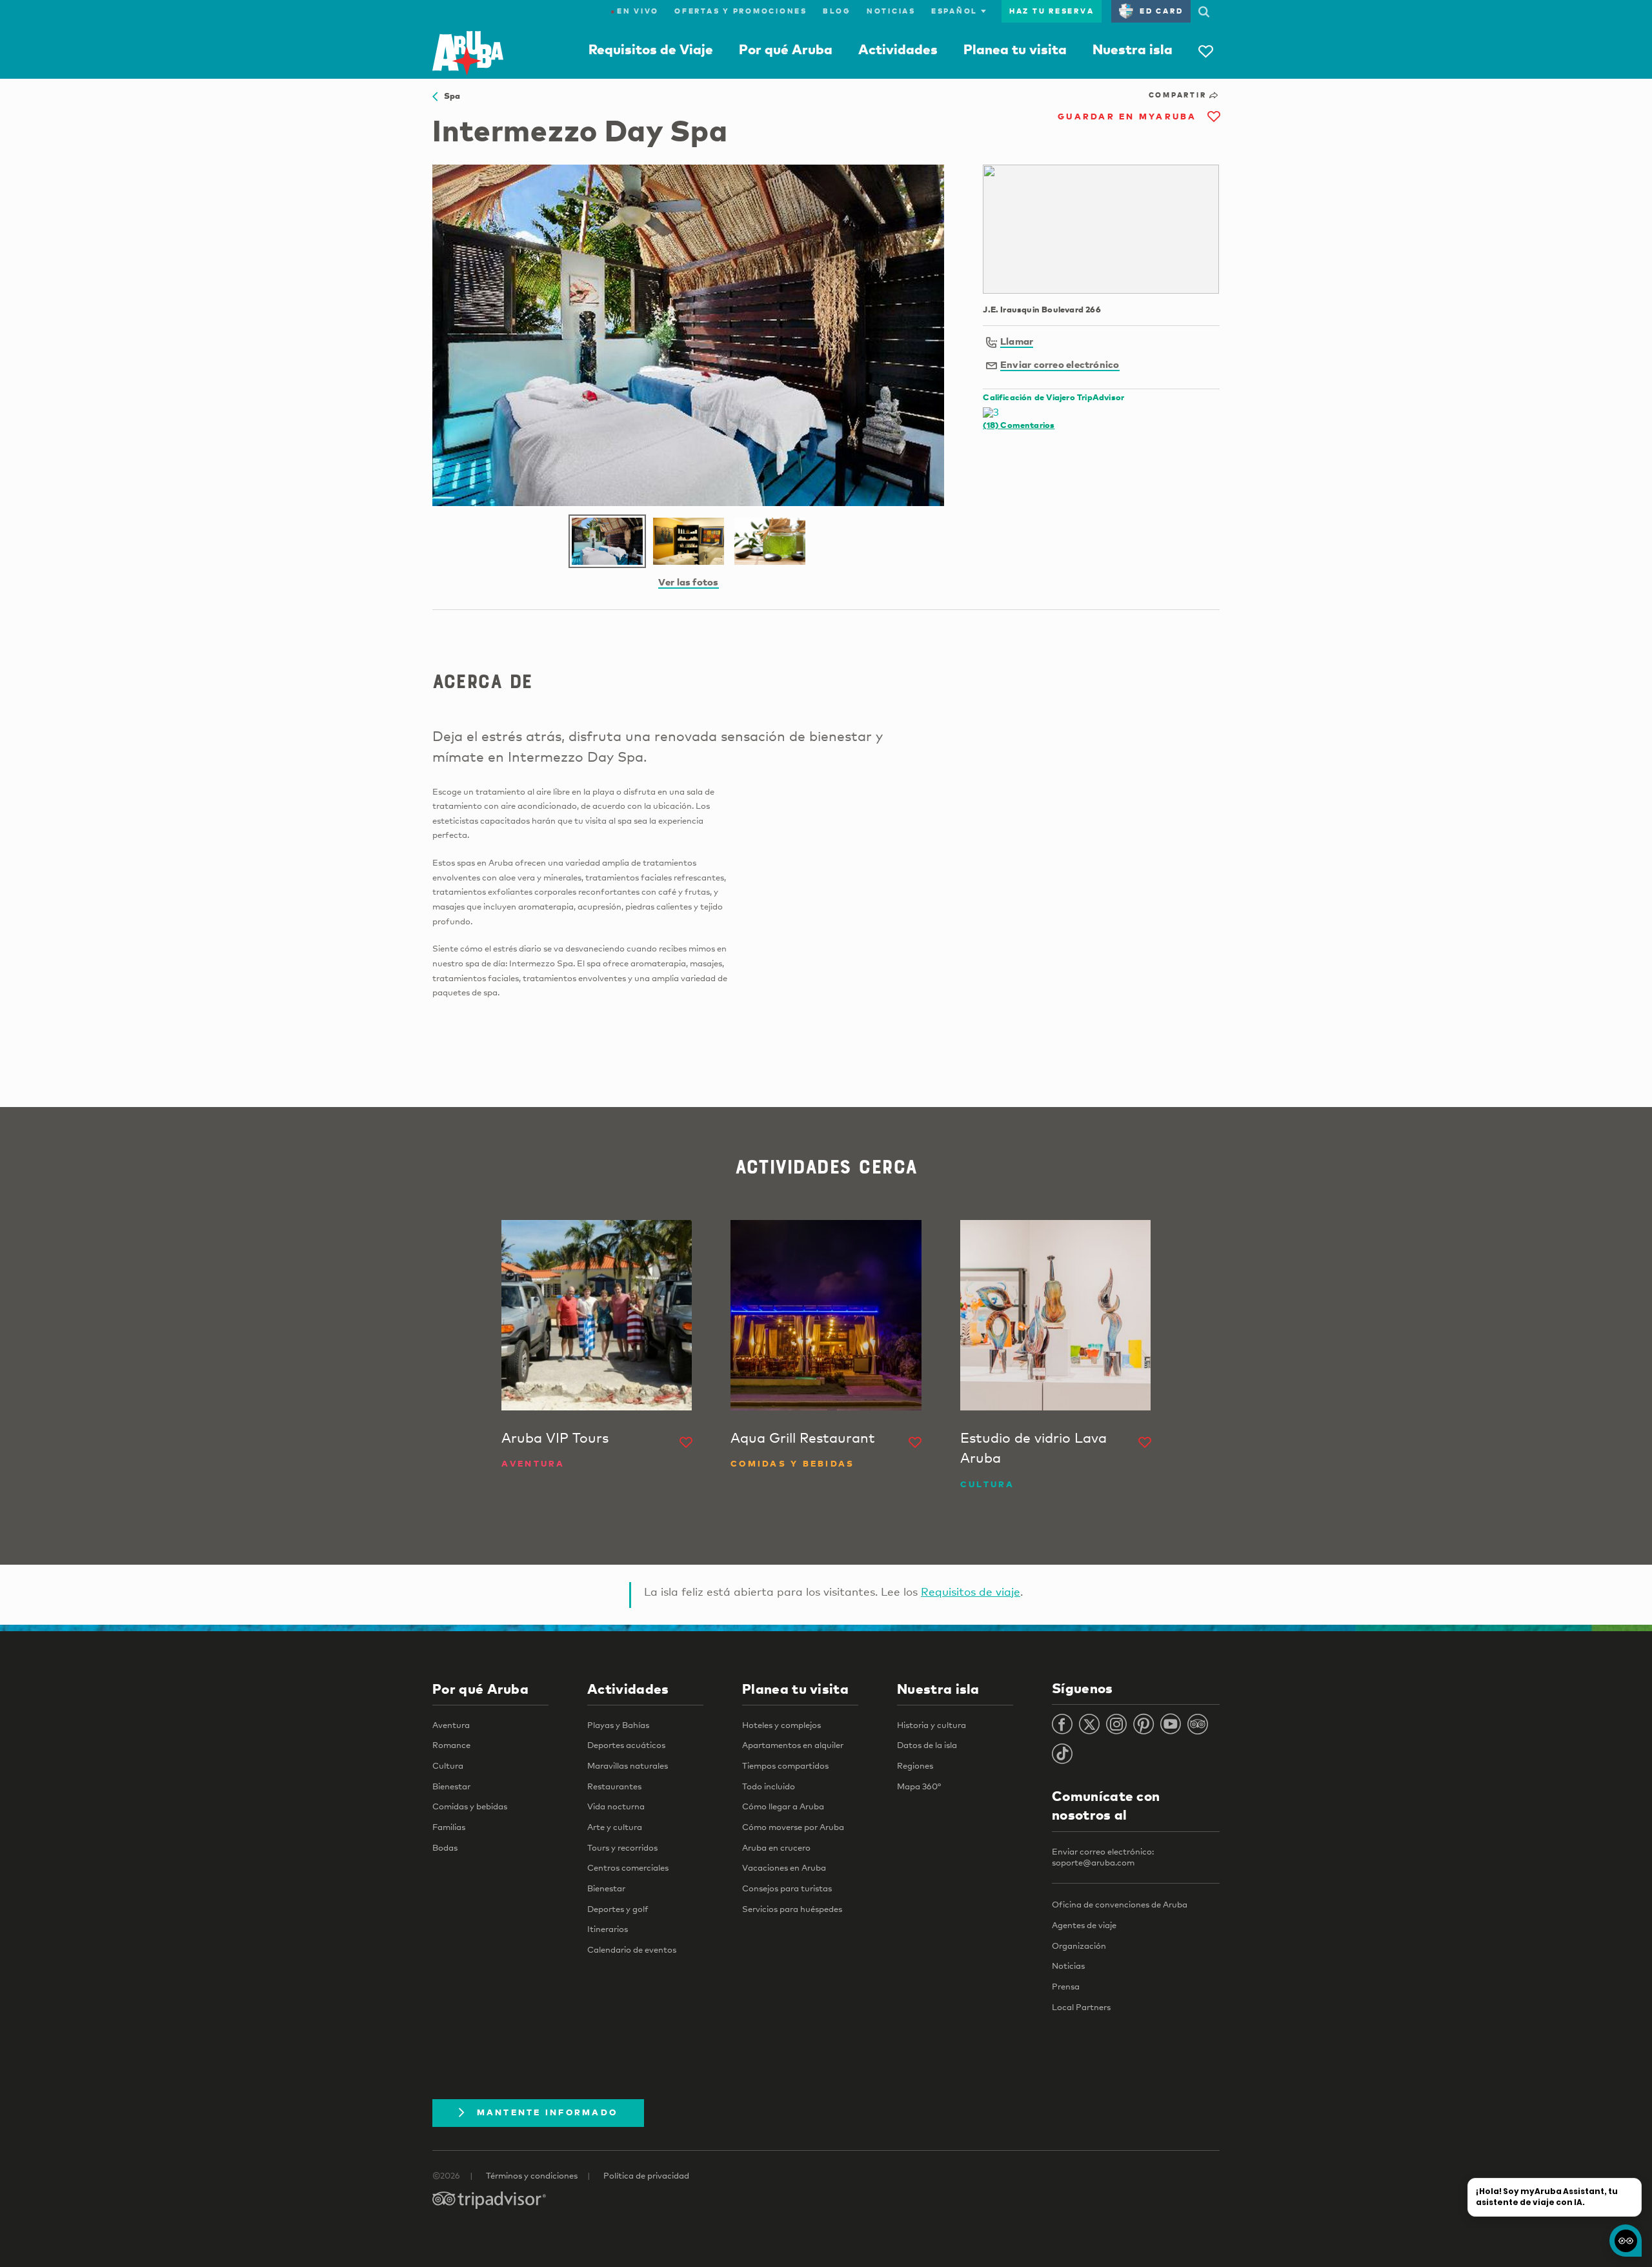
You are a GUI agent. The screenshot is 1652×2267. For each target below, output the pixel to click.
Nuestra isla (1133, 49)
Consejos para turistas (787, 1888)
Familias (449, 1827)
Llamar (1017, 341)
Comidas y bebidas (470, 1806)
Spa (449, 96)
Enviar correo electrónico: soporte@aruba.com (1103, 1857)
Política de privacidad (646, 2175)
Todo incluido (769, 1786)
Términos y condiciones (532, 2175)
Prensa (1066, 1986)
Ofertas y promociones (741, 11)
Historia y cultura (932, 1725)
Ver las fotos (689, 582)
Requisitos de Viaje (651, 49)
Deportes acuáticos (626, 1745)
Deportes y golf (618, 1909)
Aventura (451, 1725)
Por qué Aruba (786, 49)
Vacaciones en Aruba (784, 1867)
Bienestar (451, 1786)
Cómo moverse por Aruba (793, 1827)
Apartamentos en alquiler (793, 1745)
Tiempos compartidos (785, 1765)
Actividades (898, 49)
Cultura (448, 1765)
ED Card (1161, 11)
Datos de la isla (927, 1745)
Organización (1079, 1946)
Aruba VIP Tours (555, 1438)
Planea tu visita (1015, 49)
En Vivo (635, 11)
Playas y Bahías (618, 1725)
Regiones (915, 1765)
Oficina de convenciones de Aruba (1120, 1904)
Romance (451, 1745)
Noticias (891, 11)
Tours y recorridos (622, 1847)
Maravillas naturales (628, 1765)
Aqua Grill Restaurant (803, 1438)
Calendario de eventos (632, 1949)
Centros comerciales (628, 1867)
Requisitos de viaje (971, 1591)
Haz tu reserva (1052, 11)
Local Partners (1081, 2007)
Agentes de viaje (1084, 1925)
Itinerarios (608, 1929)
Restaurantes (614, 1786)
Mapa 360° (919, 1786)
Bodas (445, 1847)
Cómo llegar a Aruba (783, 1806)
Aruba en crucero (776, 1847)
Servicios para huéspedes (792, 1909)
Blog (837, 11)
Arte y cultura (615, 1827)
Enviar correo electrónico (1060, 364)
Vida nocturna (616, 1806)
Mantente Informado (548, 2112)
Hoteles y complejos (781, 1725)
